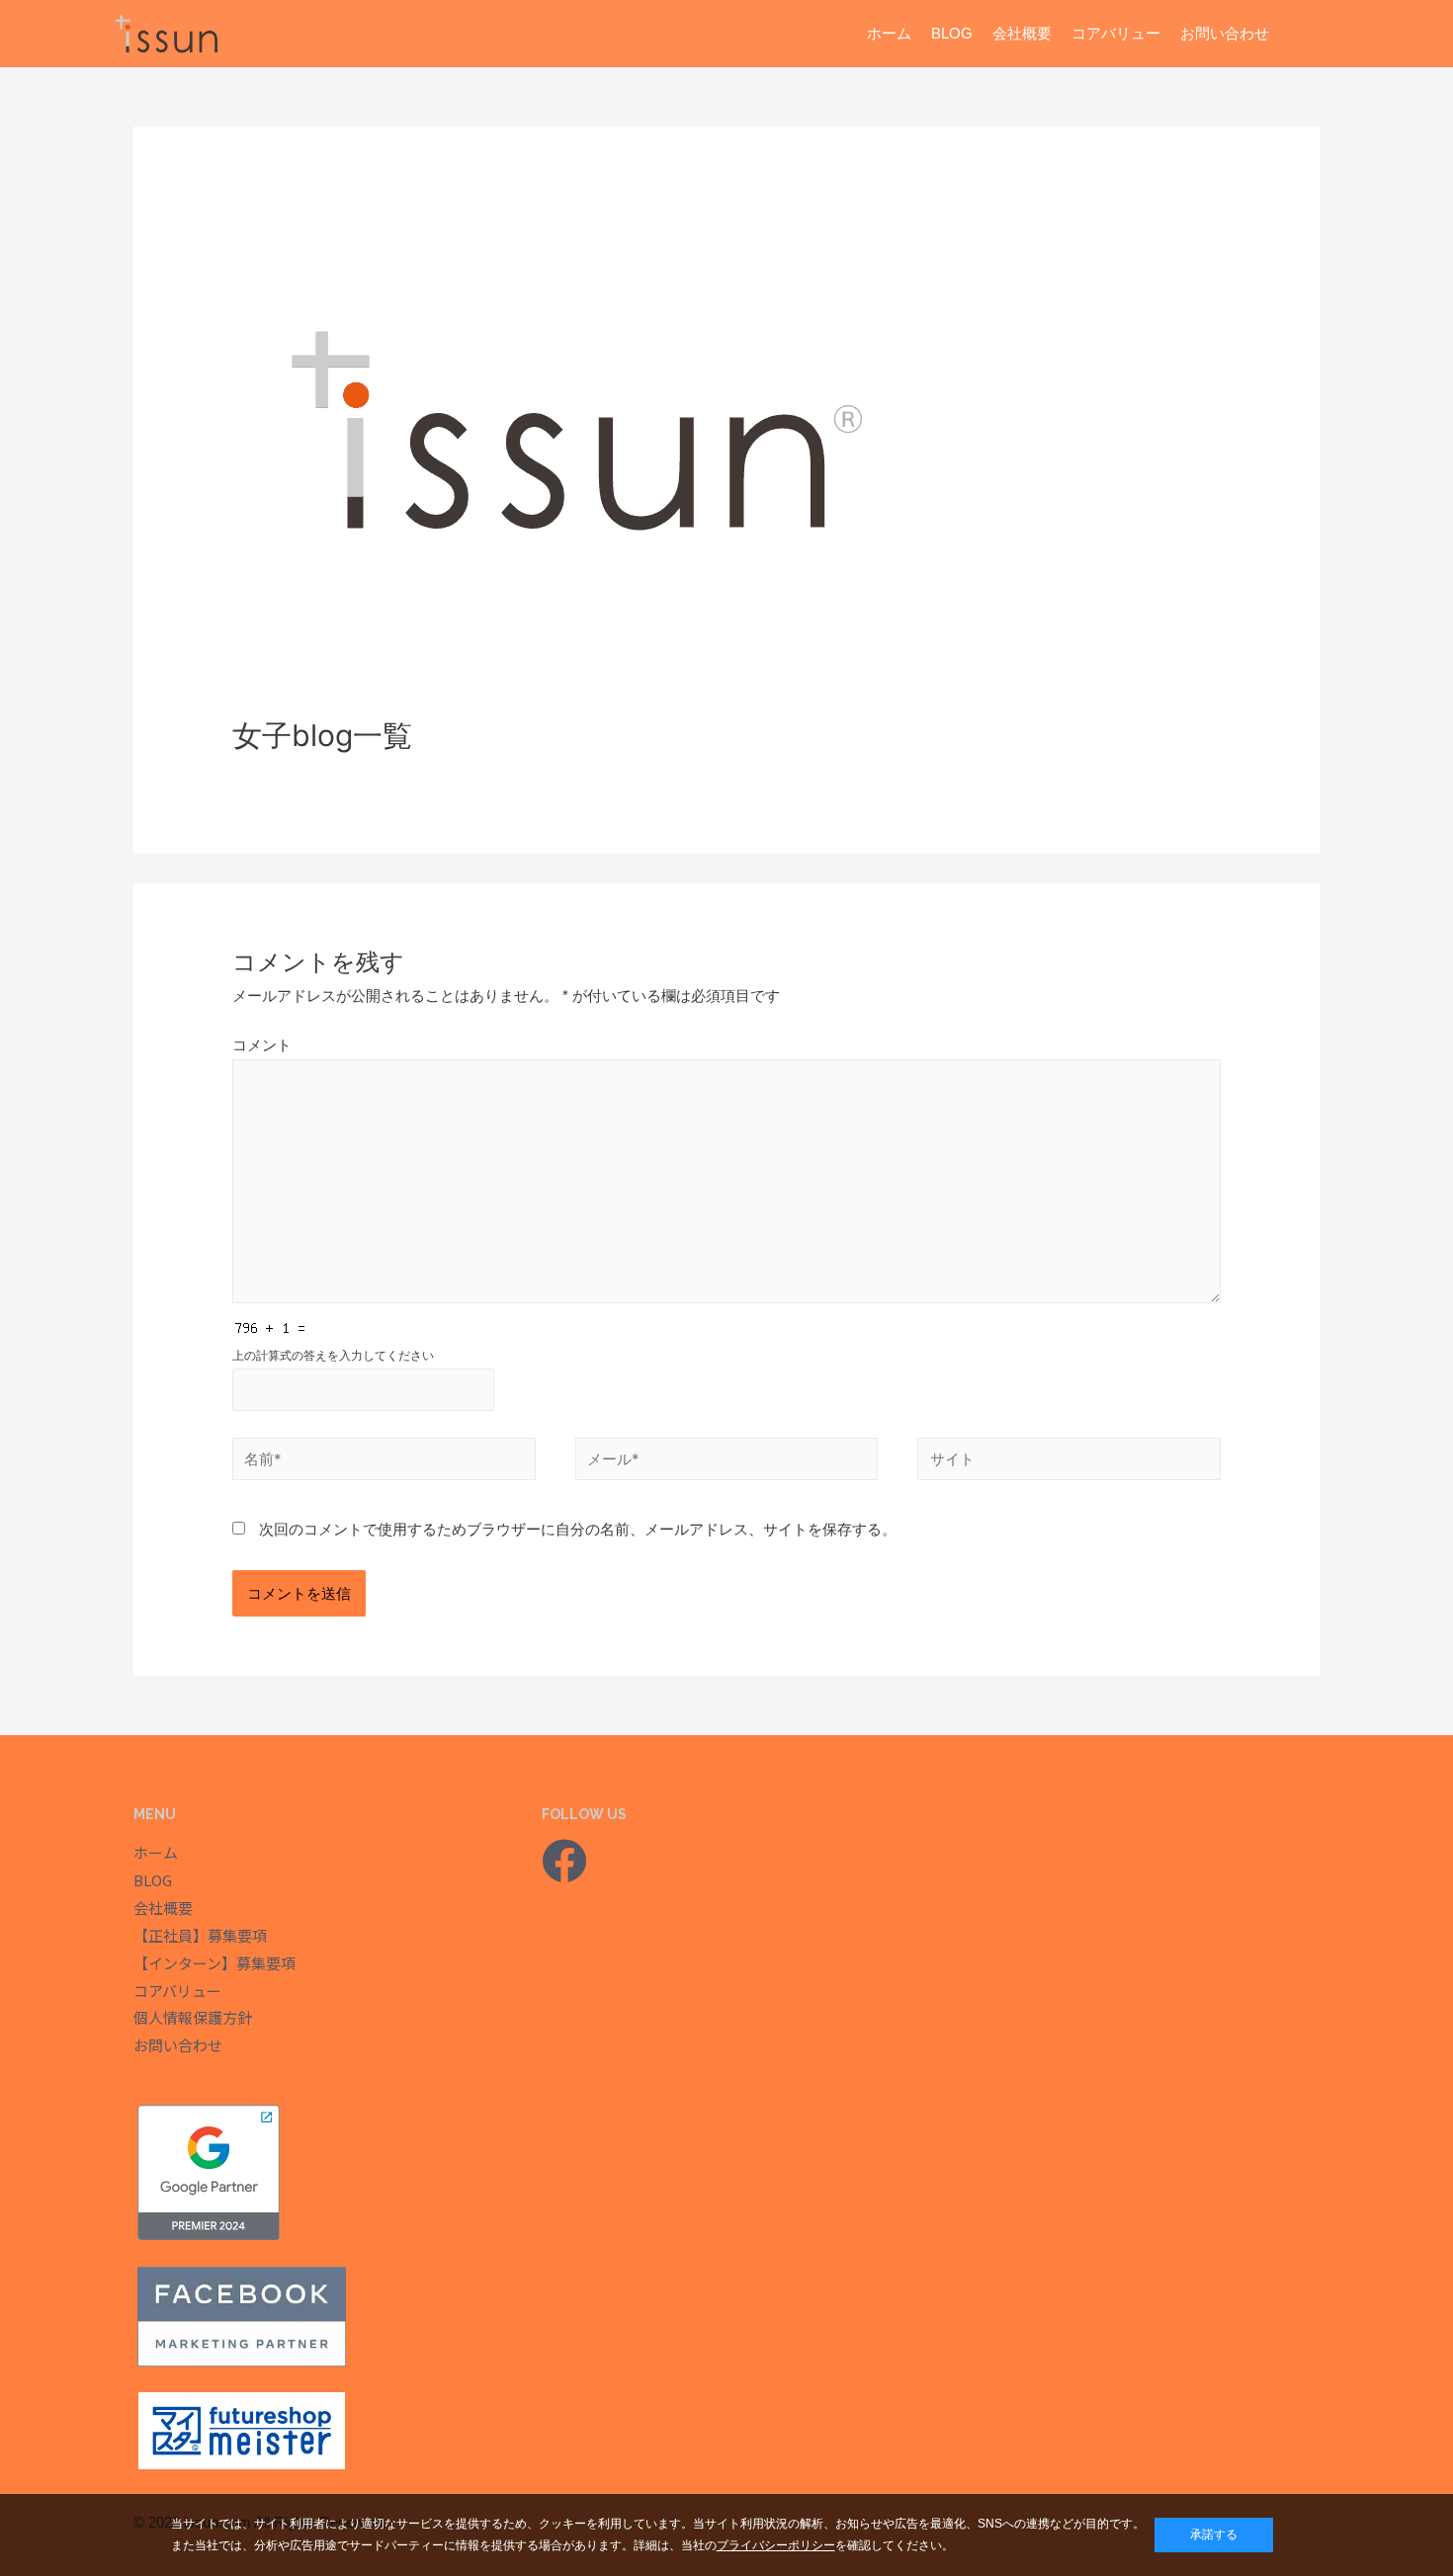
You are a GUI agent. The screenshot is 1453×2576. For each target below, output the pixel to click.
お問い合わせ (1225, 33)
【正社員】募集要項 (200, 1935)
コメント (262, 1045)
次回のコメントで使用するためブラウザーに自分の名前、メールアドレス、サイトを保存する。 (578, 1529)
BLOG (952, 33)
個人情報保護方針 (193, 2017)
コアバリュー (1116, 33)
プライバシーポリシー (776, 2545)
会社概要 (1022, 33)
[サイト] (1069, 1462)
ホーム (889, 33)
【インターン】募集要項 (214, 1963)
